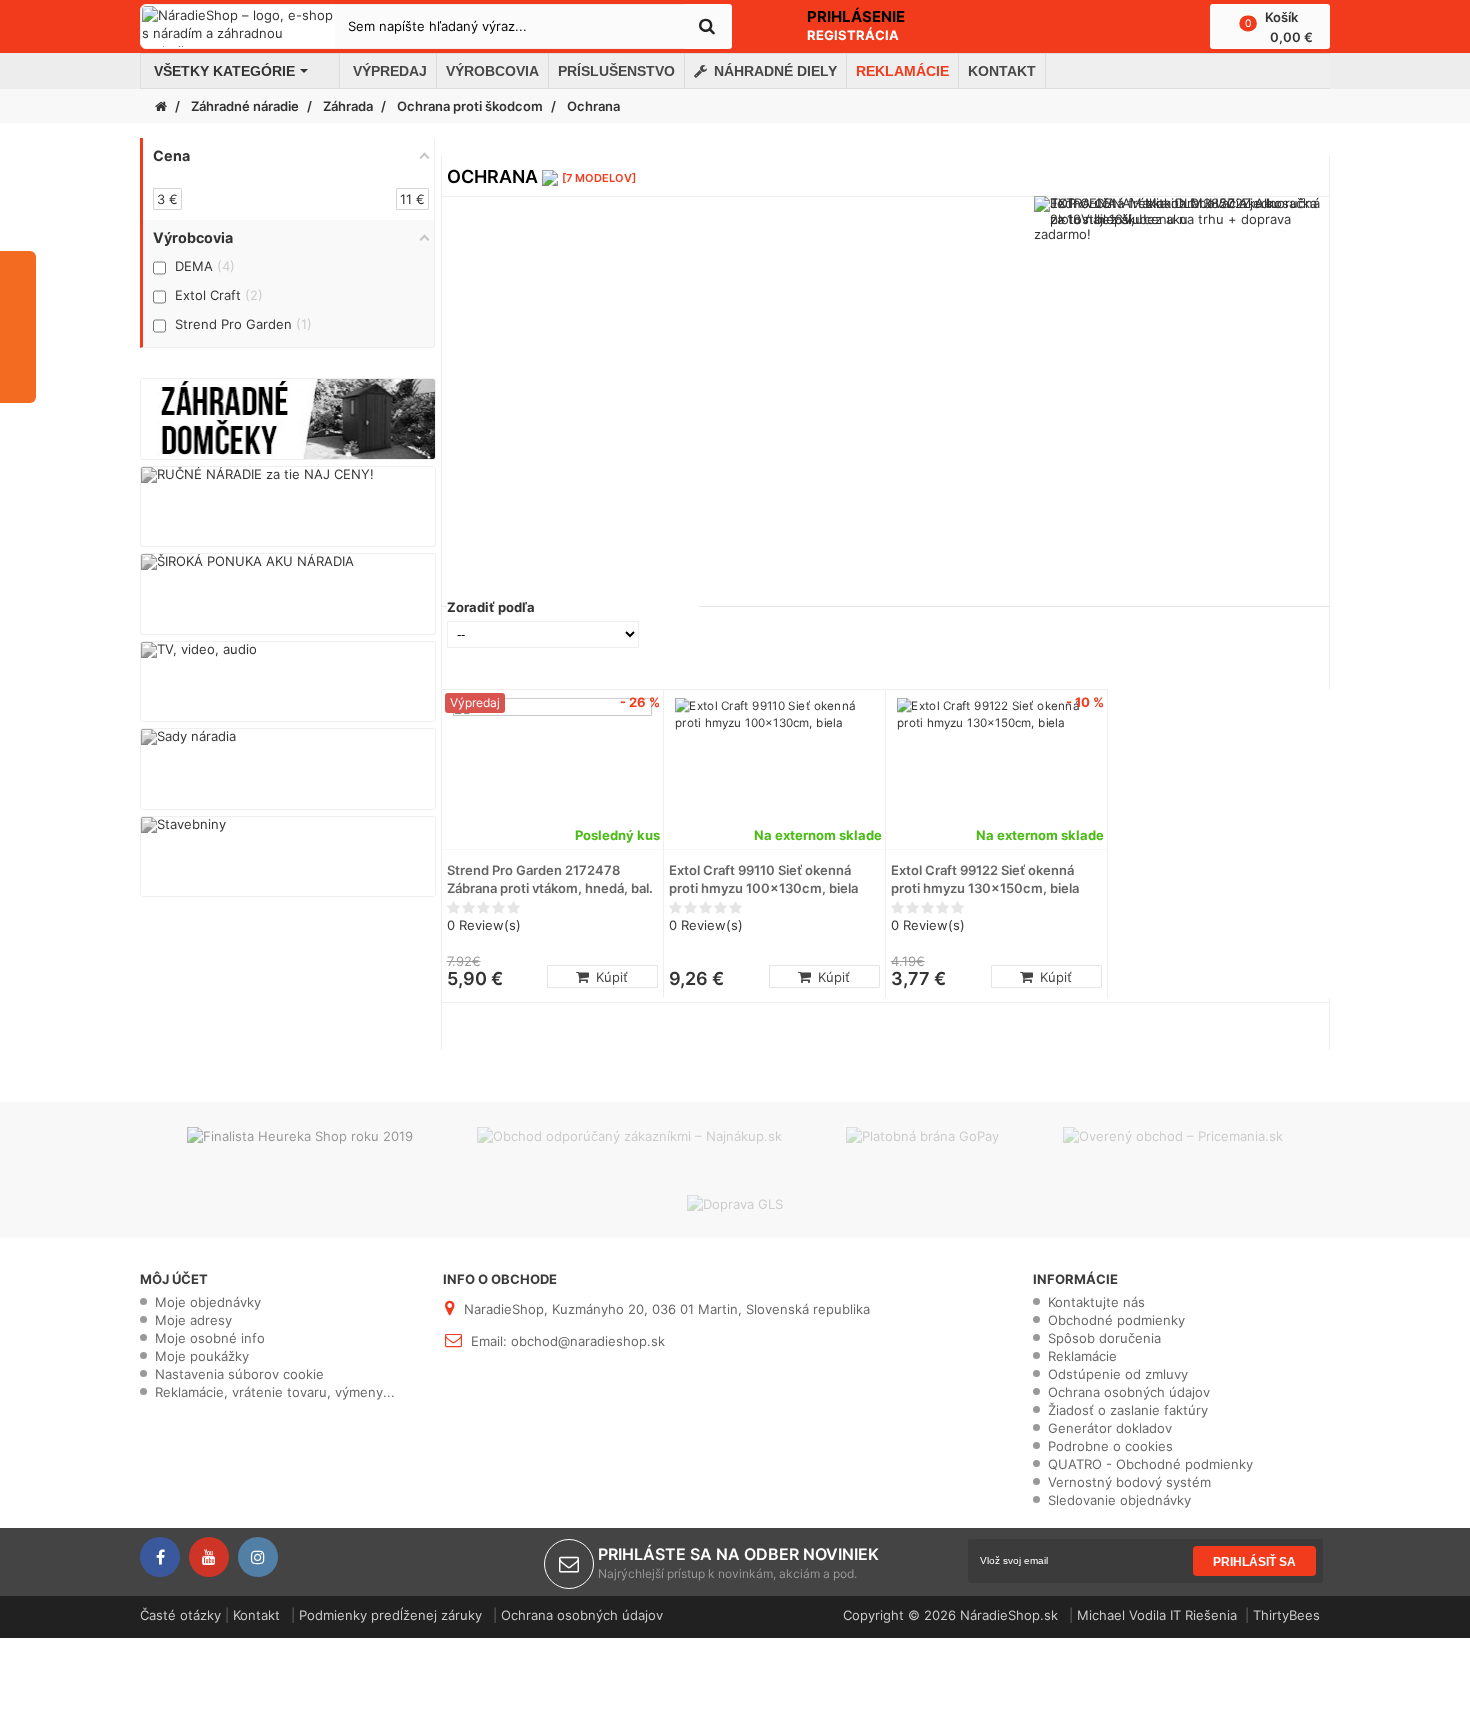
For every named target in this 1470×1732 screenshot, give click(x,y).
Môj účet (174, 1279)
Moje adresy (193, 1320)
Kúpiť (610, 977)
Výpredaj (475, 702)
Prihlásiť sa (1254, 1562)
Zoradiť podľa (491, 607)
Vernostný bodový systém (1129, 1482)
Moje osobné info (210, 1338)
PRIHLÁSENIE (856, 16)
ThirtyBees (1286, 1615)
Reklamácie (1082, 1356)
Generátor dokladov (1110, 1428)
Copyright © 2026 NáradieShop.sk (952, 1615)
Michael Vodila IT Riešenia (1157, 1615)
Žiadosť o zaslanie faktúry (1128, 1410)
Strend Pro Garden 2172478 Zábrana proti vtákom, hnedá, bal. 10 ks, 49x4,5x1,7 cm (550, 880)
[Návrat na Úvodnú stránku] (161, 106)
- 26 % (640, 702)
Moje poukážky (202, 1356)
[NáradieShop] (239, 26)
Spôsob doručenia (1104, 1338)
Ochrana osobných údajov (1129, 1392)
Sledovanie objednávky (1119, 1500)
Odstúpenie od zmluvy (1118, 1374)
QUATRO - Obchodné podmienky (1150, 1464)
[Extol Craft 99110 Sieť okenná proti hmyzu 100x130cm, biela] (774, 768)
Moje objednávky (208, 1302)
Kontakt (256, 1615)
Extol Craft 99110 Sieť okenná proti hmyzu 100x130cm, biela (763, 879)
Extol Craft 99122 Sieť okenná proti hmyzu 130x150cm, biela (985, 879)
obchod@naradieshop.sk (588, 1341)
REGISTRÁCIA (853, 35)
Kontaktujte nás (1096, 1302)
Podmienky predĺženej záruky (390, 1615)
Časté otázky (180, 1615)
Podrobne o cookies (1110, 1446)
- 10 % (1085, 702)
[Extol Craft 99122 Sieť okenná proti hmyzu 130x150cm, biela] (996, 768)
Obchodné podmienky (1116, 1320)
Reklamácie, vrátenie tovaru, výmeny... (275, 1392)
